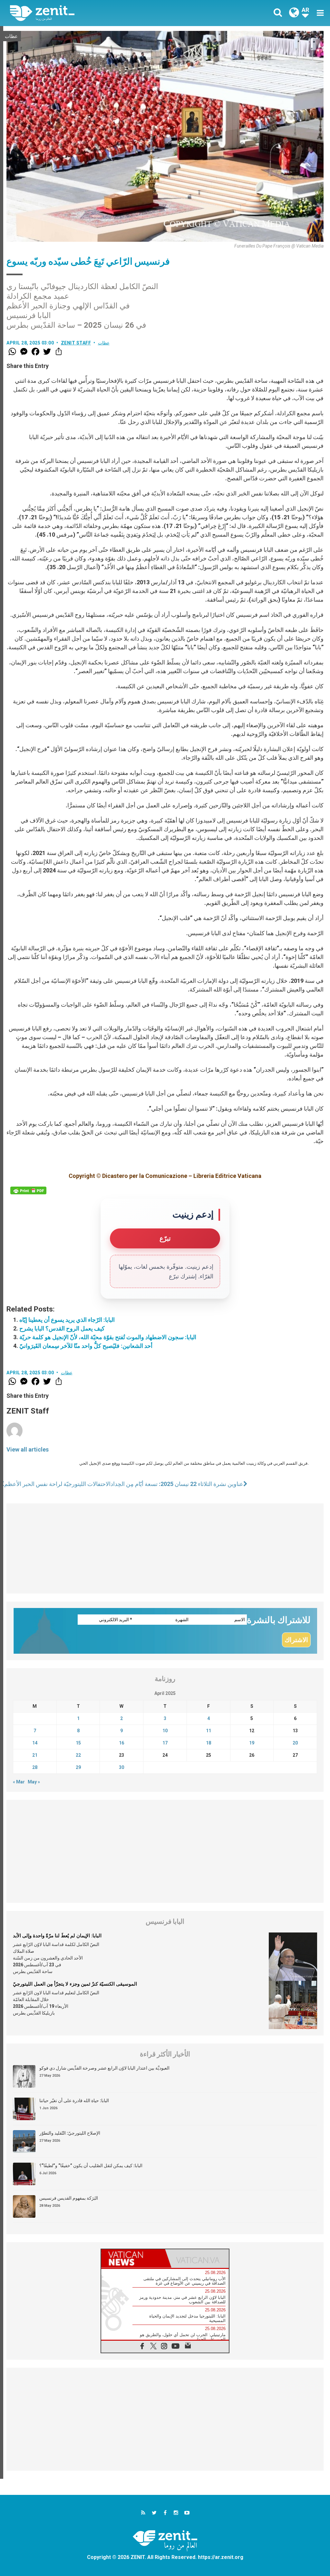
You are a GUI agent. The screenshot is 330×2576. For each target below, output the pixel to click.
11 (209, 1731)
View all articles (28, 1449)
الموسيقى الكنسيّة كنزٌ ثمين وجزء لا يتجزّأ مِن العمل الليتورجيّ (75, 1984)
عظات (11, 36)
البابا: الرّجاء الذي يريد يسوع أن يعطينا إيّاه (67, 1320)
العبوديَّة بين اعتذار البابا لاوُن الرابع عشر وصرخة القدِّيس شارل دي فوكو (104, 2068)
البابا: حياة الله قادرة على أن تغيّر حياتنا (74, 2101)
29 (78, 1767)
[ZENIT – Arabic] (92, 13)
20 (295, 1743)
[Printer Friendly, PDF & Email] (28, 1190)
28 (35, 1767)
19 (252, 1743)
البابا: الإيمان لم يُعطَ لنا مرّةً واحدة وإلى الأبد (57, 1936)
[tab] (133, 2258)
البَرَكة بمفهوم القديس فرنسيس (69, 2198)
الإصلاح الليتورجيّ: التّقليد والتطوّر (70, 2133)
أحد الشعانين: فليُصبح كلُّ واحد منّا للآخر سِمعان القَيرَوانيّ (86, 1346)
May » (34, 1782)
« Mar (19, 1782)
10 (165, 1731)
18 (209, 1743)
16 (121, 1743)
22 (78, 1755)
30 (121, 1767)
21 (35, 1755)
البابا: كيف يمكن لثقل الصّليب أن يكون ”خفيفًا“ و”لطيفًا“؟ (91, 2166)
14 (35, 1743)
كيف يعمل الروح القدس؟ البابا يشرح (62, 1328)
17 (165, 1743)
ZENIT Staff (76, 343)
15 (78, 1743)
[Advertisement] (165, 1548)
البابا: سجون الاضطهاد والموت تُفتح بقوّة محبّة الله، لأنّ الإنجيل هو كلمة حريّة (108, 1337)
